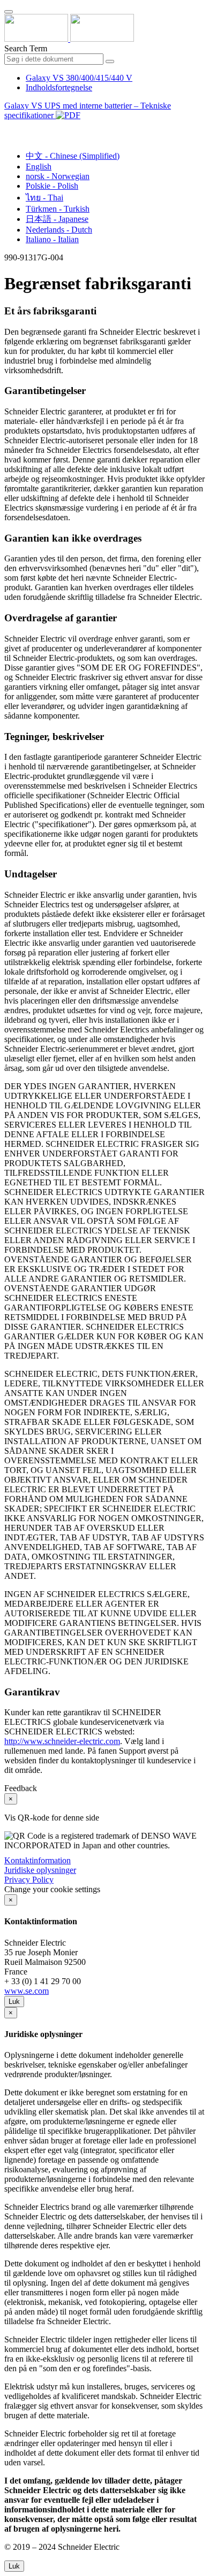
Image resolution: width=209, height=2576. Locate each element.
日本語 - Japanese (57, 219)
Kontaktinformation (38, 1860)
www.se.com (27, 1991)
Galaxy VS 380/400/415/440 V (79, 78)
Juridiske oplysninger (40, 1870)
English (39, 167)
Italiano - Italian (52, 239)
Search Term (26, 48)
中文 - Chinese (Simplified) (73, 156)
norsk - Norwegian (58, 176)
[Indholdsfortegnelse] (9, 128)
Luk (14, 2002)
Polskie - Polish (52, 186)
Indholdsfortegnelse (59, 87)
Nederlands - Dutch (59, 230)
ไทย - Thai (44, 198)
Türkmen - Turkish (58, 209)
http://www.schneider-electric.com (62, 1741)
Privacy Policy (29, 1880)
